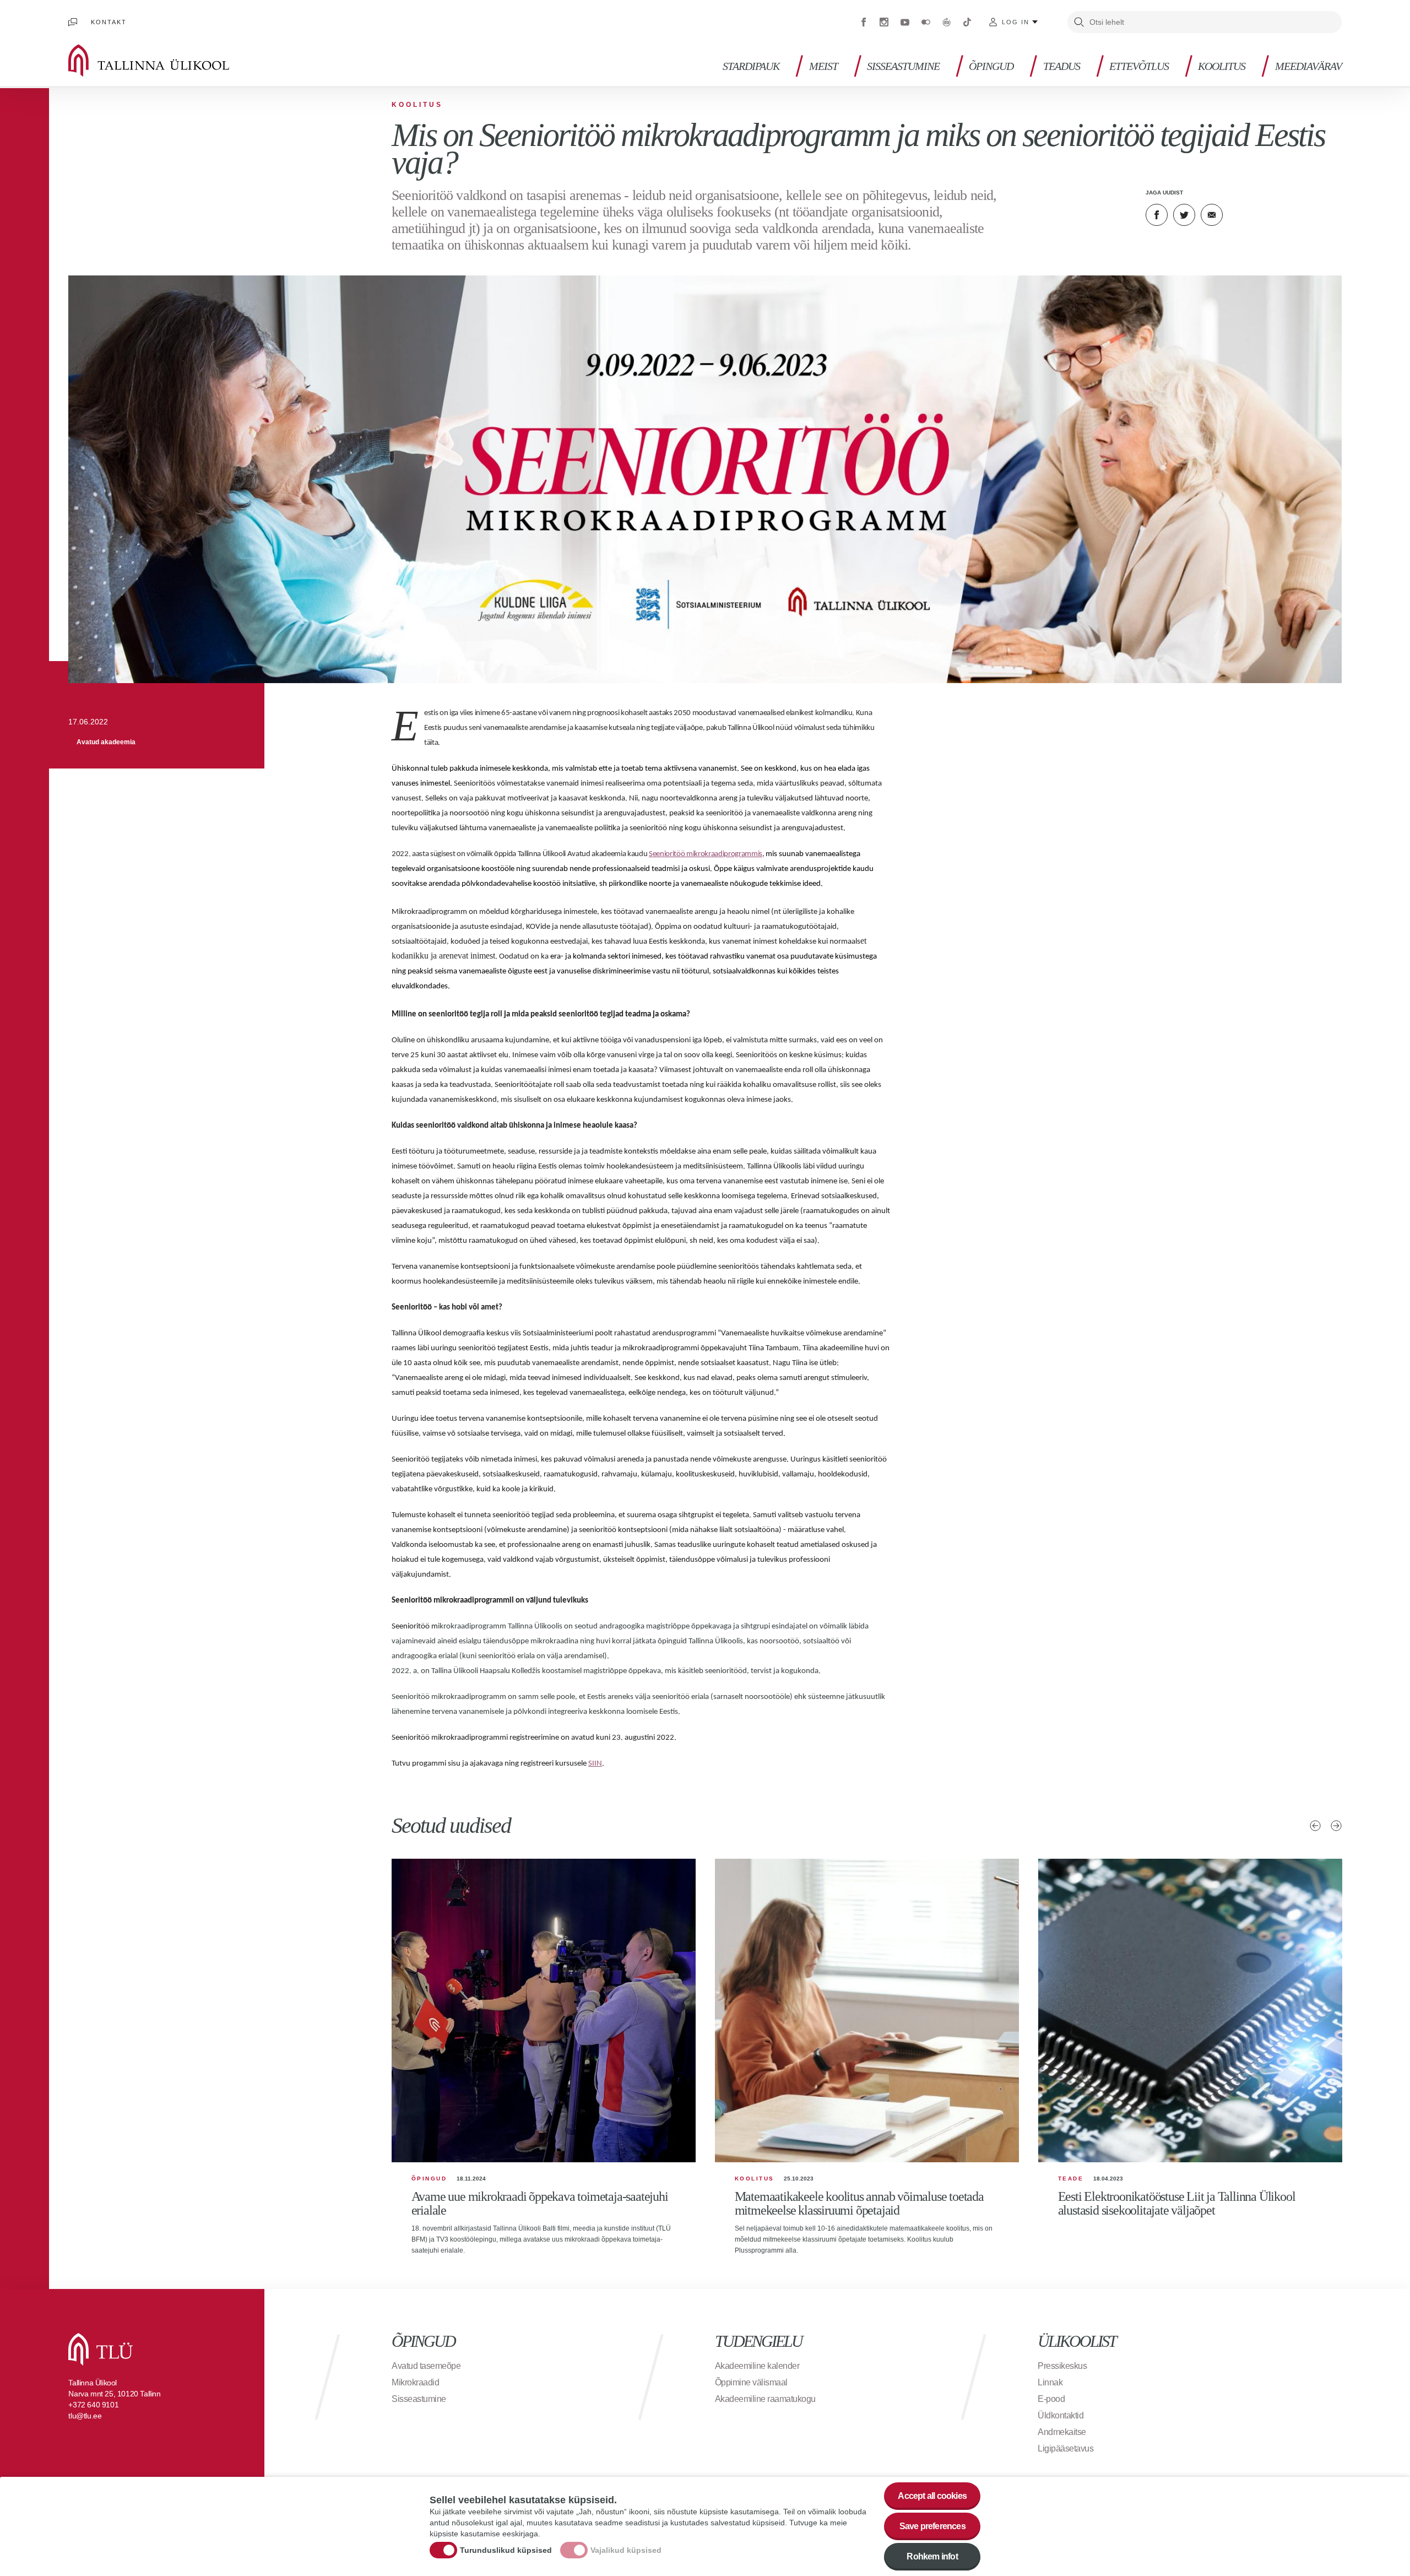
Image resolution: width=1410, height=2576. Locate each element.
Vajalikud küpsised (626, 2550)
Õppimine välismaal (751, 2382)
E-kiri (1212, 215)
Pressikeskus (1062, 2366)
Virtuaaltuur (947, 22)
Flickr (926, 22)
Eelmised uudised (1315, 1826)
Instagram (884, 22)
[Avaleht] (165, 61)
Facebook (864, 22)
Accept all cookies (932, 2496)
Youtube (905, 22)
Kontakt (109, 22)
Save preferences (932, 2526)
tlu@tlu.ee (85, 2416)
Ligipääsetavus (1065, 2448)
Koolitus (1222, 66)
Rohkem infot (932, 2556)
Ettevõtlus (1139, 66)
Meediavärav (1308, 66)
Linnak (1050, 2382)
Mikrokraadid (415, 2382)
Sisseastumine (903, 66)
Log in (1016, 22)
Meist (823, 66)
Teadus (1062, 66)
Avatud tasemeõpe (426, 2366)
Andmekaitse (1062, 2432)
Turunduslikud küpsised (506, 2550)
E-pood (1051, 2399)
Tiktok (967, 22)
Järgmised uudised (1336, 1826)
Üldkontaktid (1061, 2415)
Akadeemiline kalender (757, 2366)
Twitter (1184, 215)
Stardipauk (751, 66)
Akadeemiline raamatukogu (765, 2399)
